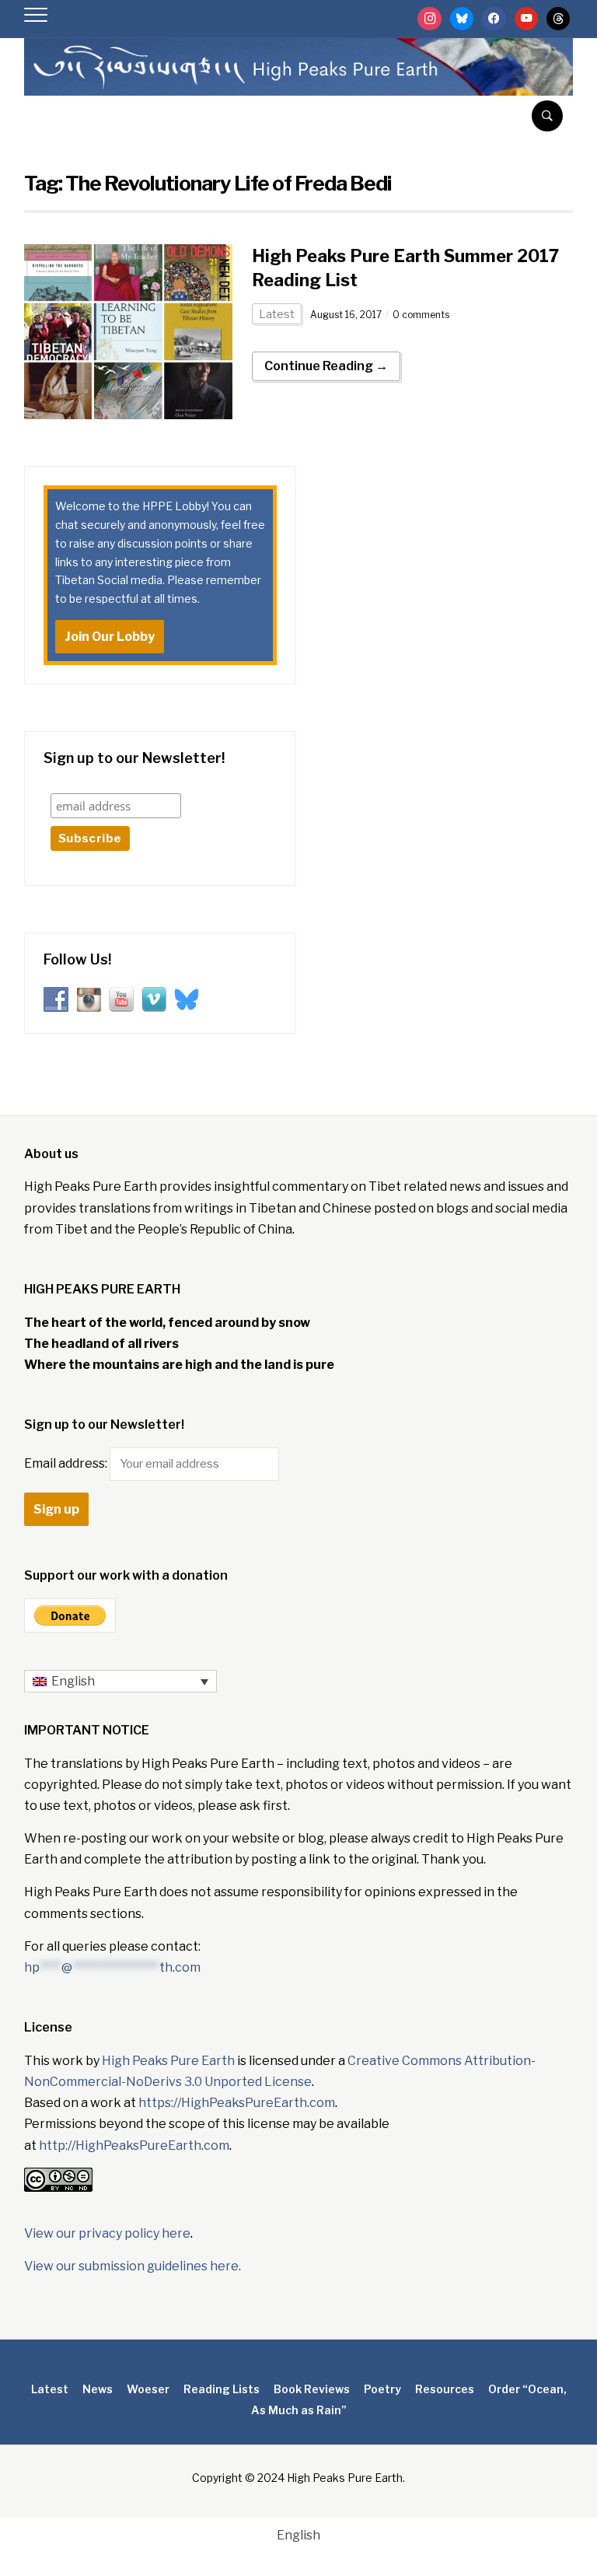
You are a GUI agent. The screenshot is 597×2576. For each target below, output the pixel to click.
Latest (277, 314)
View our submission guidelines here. (133, 2266)
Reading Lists (222, 2389)
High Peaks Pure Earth (168, 2061)
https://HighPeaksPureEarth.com (237, 2103)
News (98, 2389)
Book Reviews (312, 2389)
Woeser (148, 2389)
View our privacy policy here (107, 2233)
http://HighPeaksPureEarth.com (134, 2145)
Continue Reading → (326, 366)
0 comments (421, 315)
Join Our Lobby (110, 637)
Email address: (67, 1463)
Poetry (382, 2389)
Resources (445, 2389)
